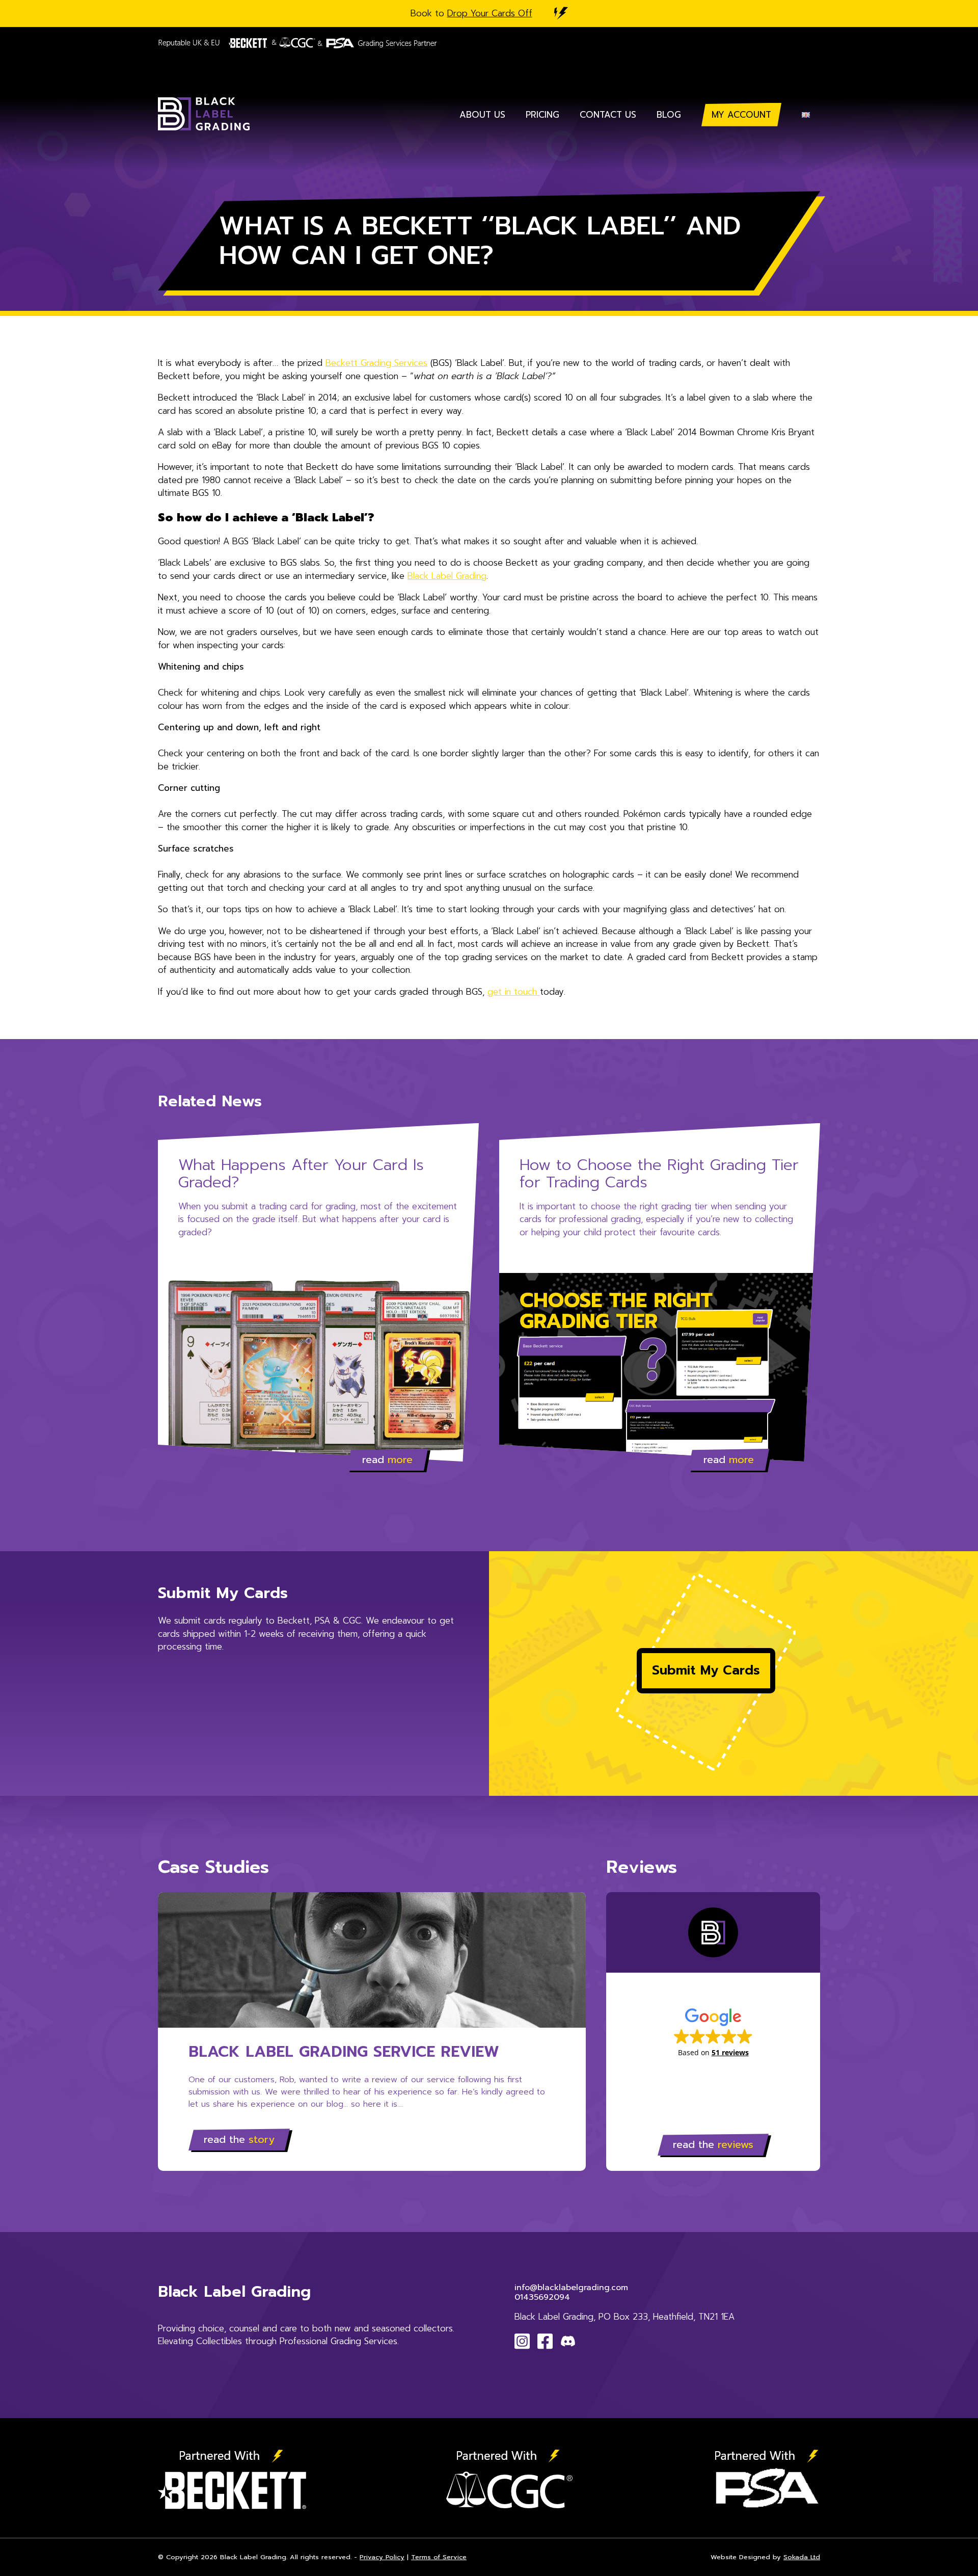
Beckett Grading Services (376, 363)
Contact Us (608, 115)
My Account (741, 115)
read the (239, 2139)
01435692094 (542, 2297)
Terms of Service (439, 2557)
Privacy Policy (382, 2557)
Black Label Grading (447, 576)
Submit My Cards (706, 1670)
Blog (669, 115)
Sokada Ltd (802, 2557)
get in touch (514, 992)
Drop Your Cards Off (490, 13)
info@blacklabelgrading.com (571, 2288)
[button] (713, 2032)
